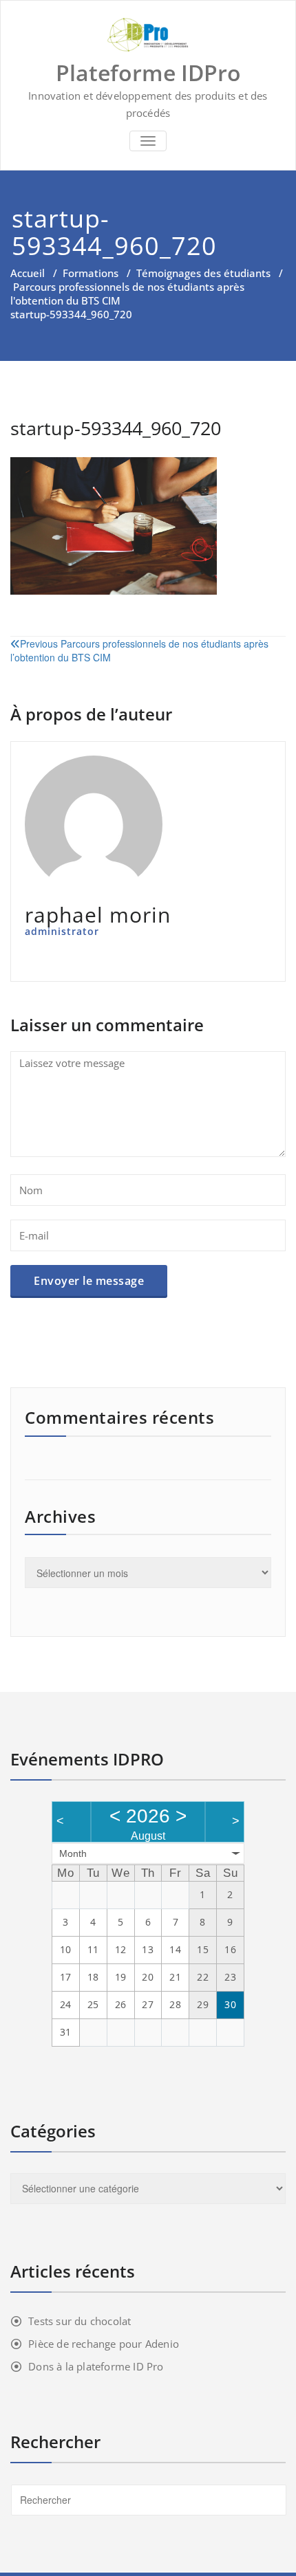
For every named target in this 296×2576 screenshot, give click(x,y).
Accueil (28, 273)
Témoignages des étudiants (203, 273)
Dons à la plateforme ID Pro (96, 2366)
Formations (91, 273)
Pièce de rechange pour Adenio (104, 2344)
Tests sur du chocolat (80, 2321)
